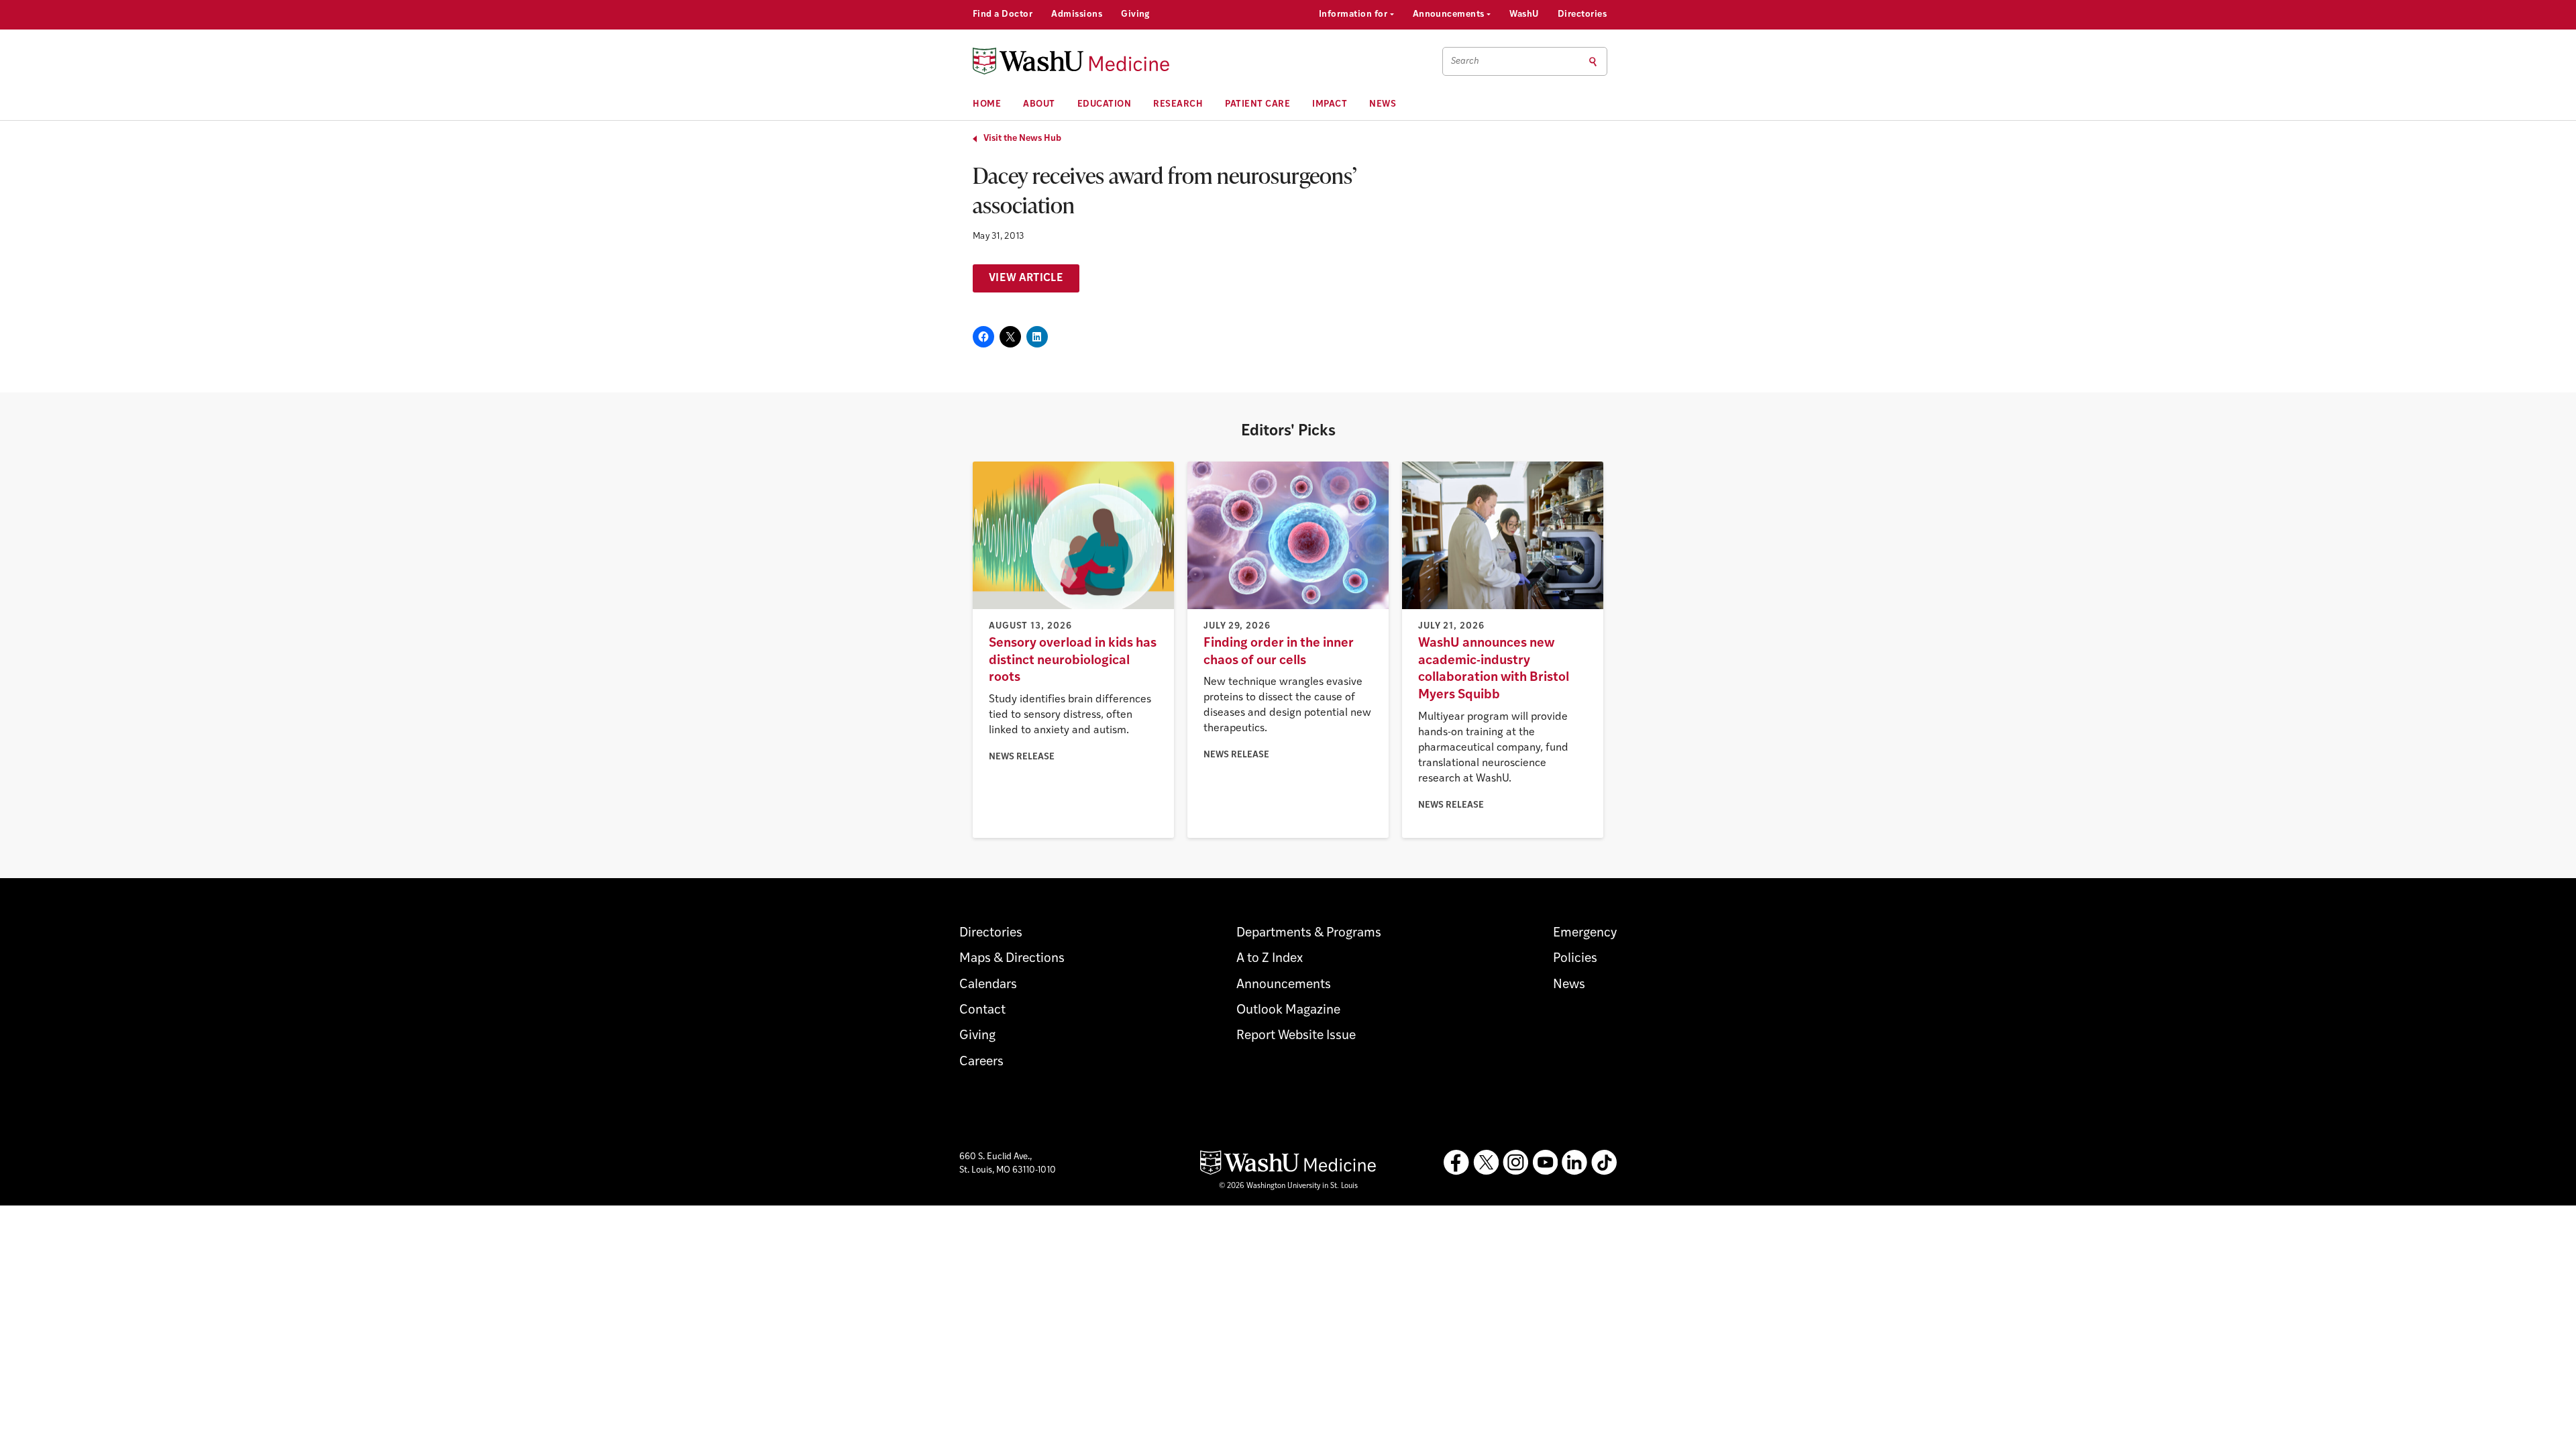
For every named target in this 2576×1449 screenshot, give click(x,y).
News (1383, 104)
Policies (1575, 959)
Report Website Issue (1296, 1036)
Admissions (1077, 14)
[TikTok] (1604, 1163)
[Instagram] (1515, 1163)
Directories (1582, 14)
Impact (1330, 104)
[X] (1486, 1163)
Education (1105, 104)
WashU (1524, 14)
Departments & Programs (1309, 933)
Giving (1135, 14)
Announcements (1450, 14)
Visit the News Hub (1022, 139)
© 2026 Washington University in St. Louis (1288, 1186)
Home (987, 104)
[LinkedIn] (1574, 1163)
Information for (1354, 14)
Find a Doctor (1003, 14)
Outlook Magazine (1288, 1011)
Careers (981, 1062)
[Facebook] (1456, 1163)
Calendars (988, 985)
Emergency (1585, 933)
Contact (982, 1011)
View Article (1026, 278)
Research (1178, 104)
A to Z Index (1270, 959)
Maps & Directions (1012, 959)
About (1039, 104)
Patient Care (1257, 104)
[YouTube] (1545, 1163)
